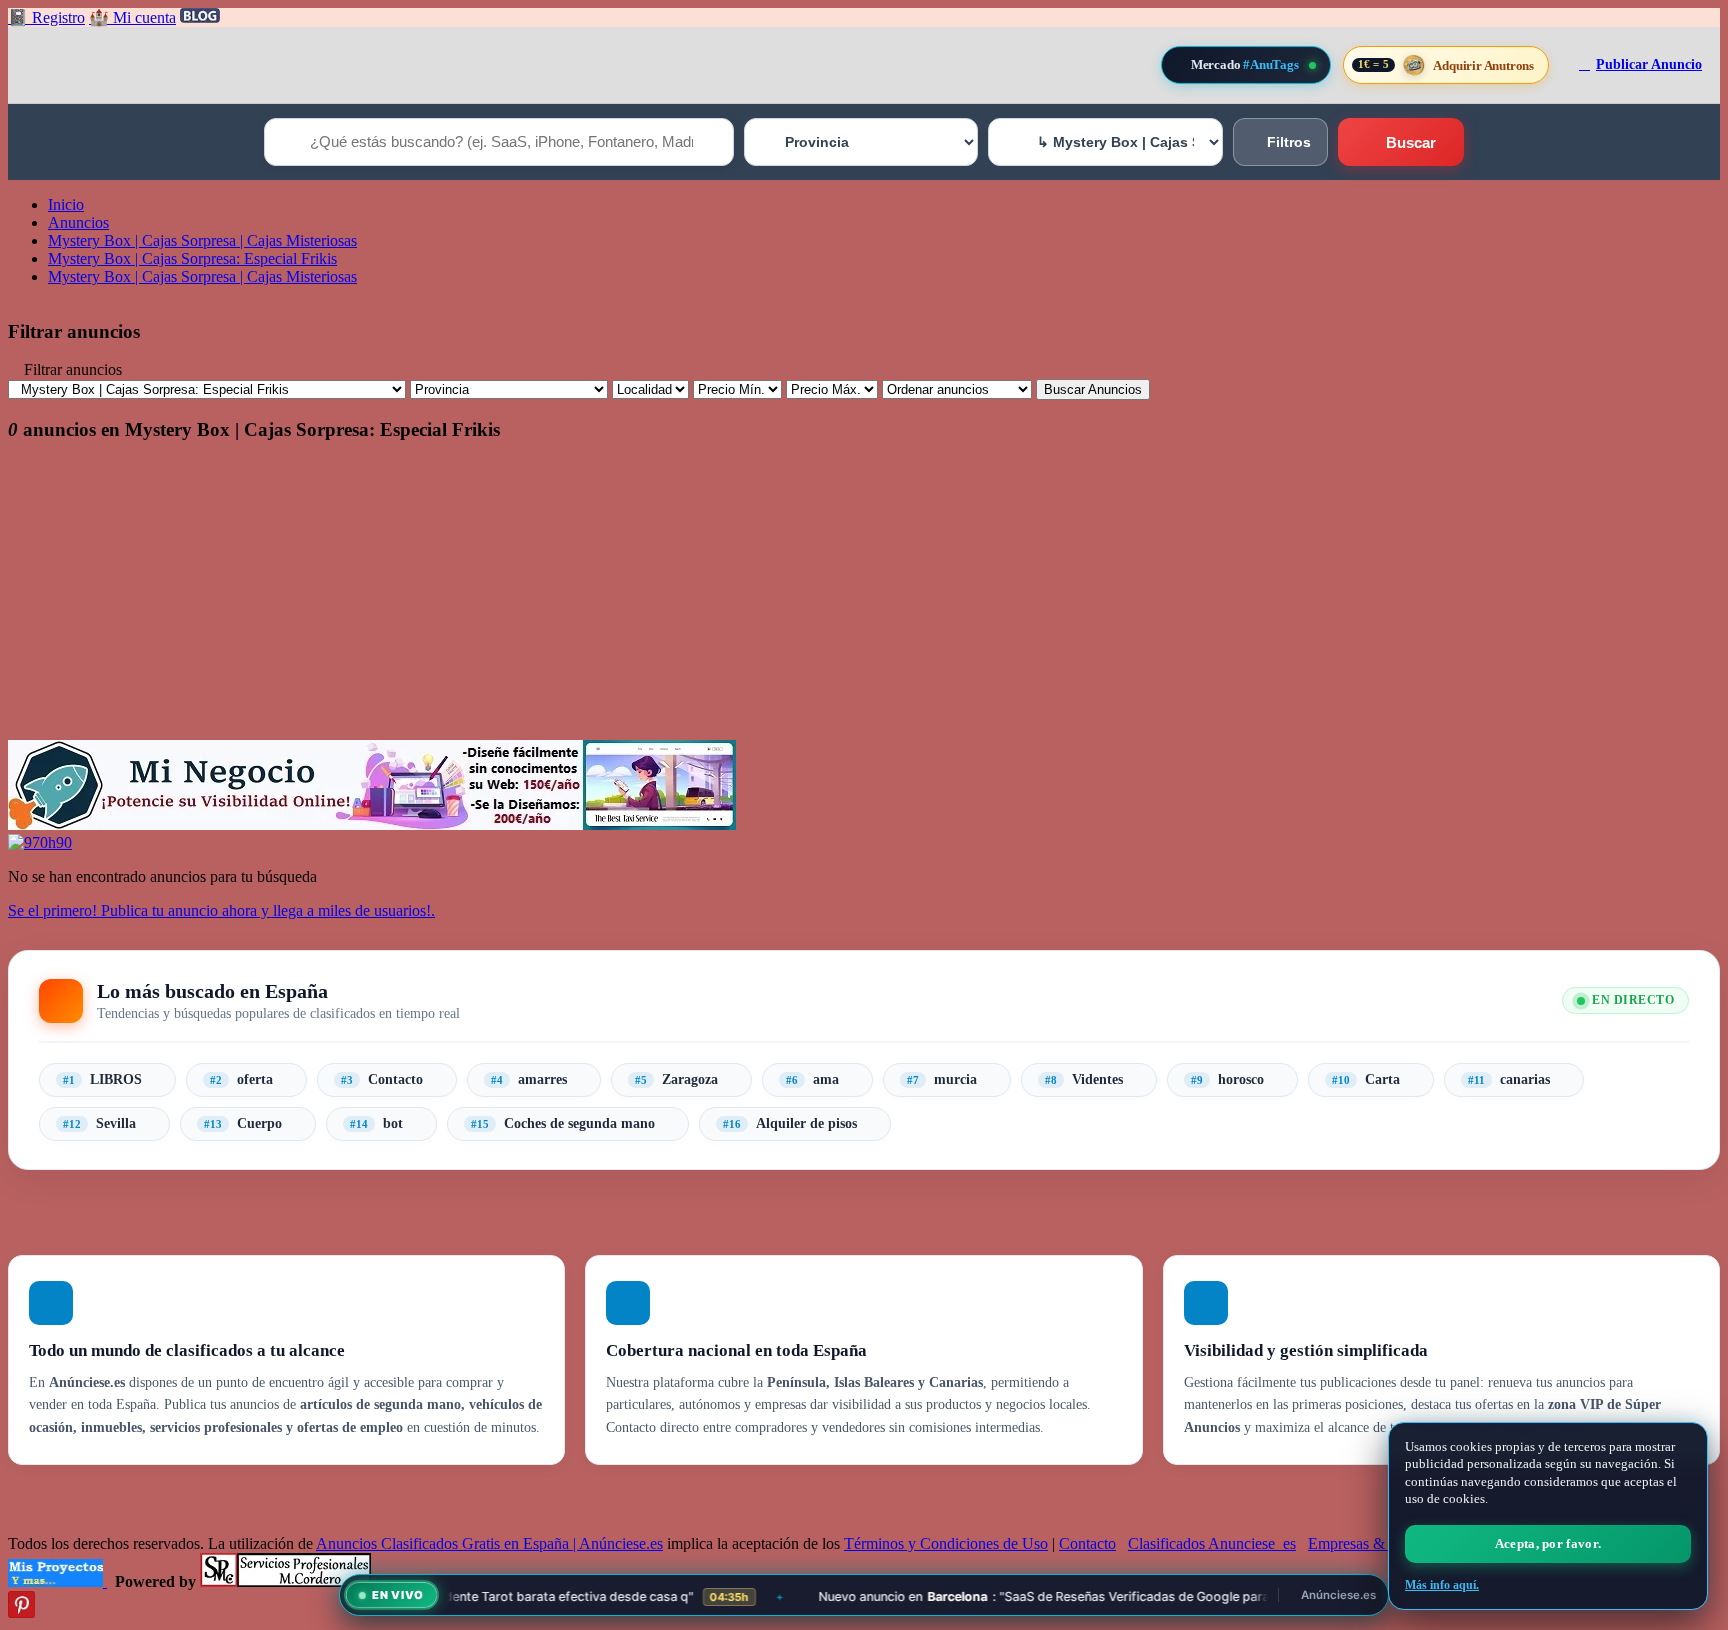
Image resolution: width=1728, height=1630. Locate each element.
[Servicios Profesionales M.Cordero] (285, 1581)
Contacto (1087, 1543)
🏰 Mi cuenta (132, 17)
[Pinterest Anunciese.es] (21, 1612)
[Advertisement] (608, 600)
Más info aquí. (1442, 1585)
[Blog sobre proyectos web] (57, 1581)
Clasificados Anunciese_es (1212, 1543)
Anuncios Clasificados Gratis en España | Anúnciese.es (489, 1543)
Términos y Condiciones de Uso (946, 1543)
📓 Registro (46, 17)
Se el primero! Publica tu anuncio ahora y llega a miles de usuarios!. (221, 910)
